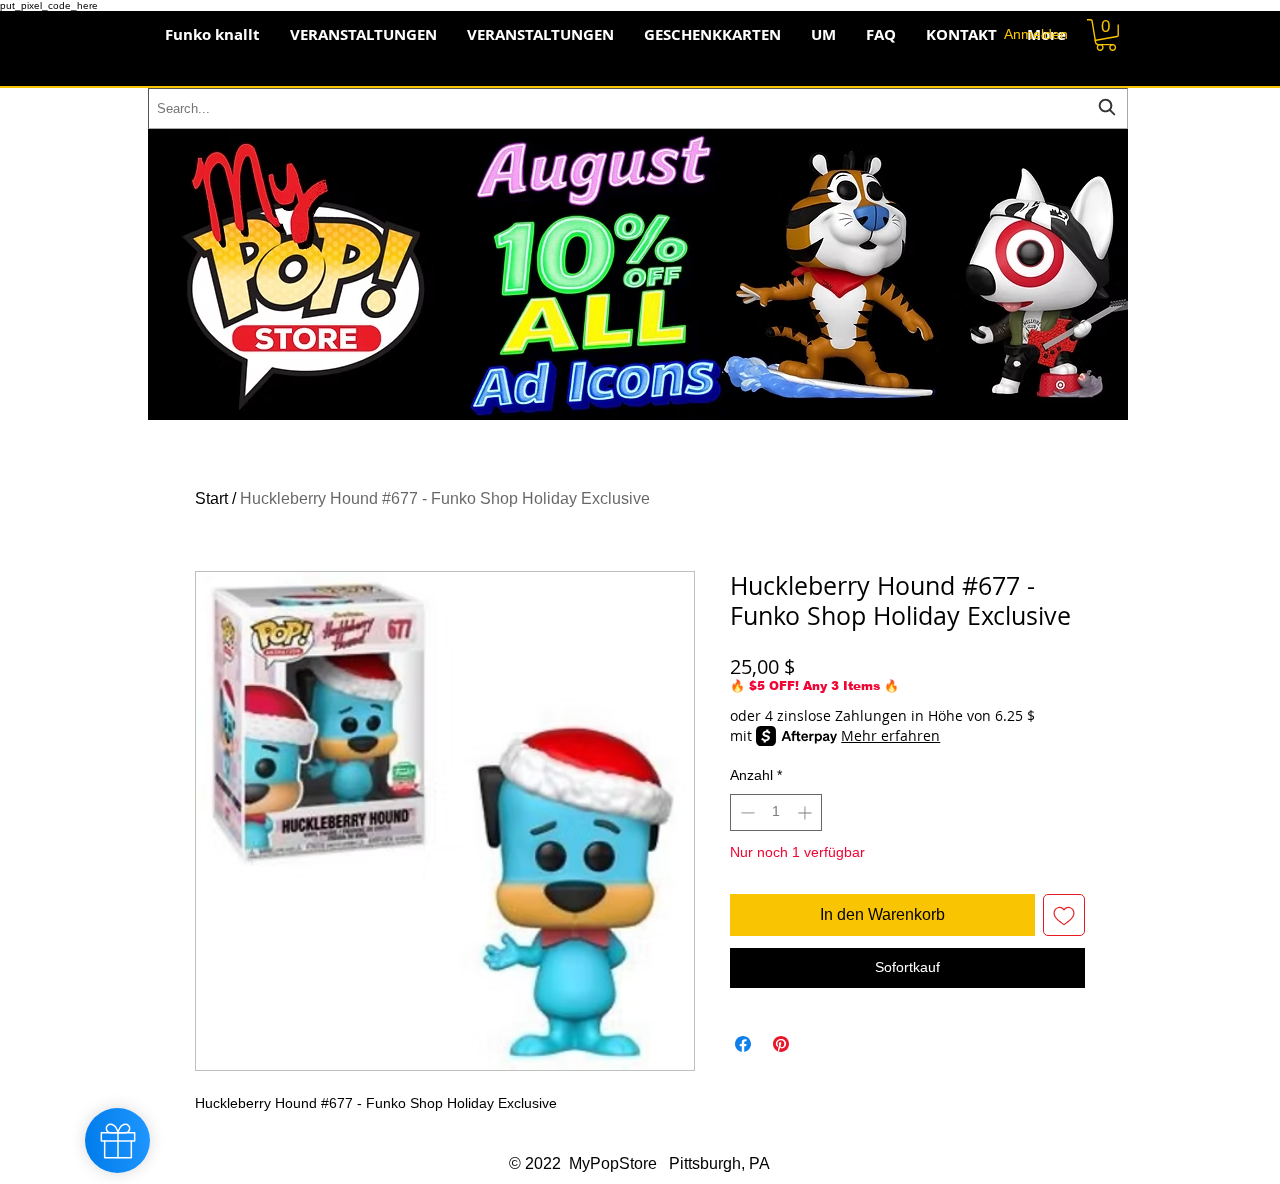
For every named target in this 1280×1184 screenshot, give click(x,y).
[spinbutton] (776, 812)
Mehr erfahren (890, 735)
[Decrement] (745, 812)
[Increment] (806, 812)
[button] (1106, 35)
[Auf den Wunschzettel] (1064, 915)
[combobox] (638, 108)
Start (211, 498)
